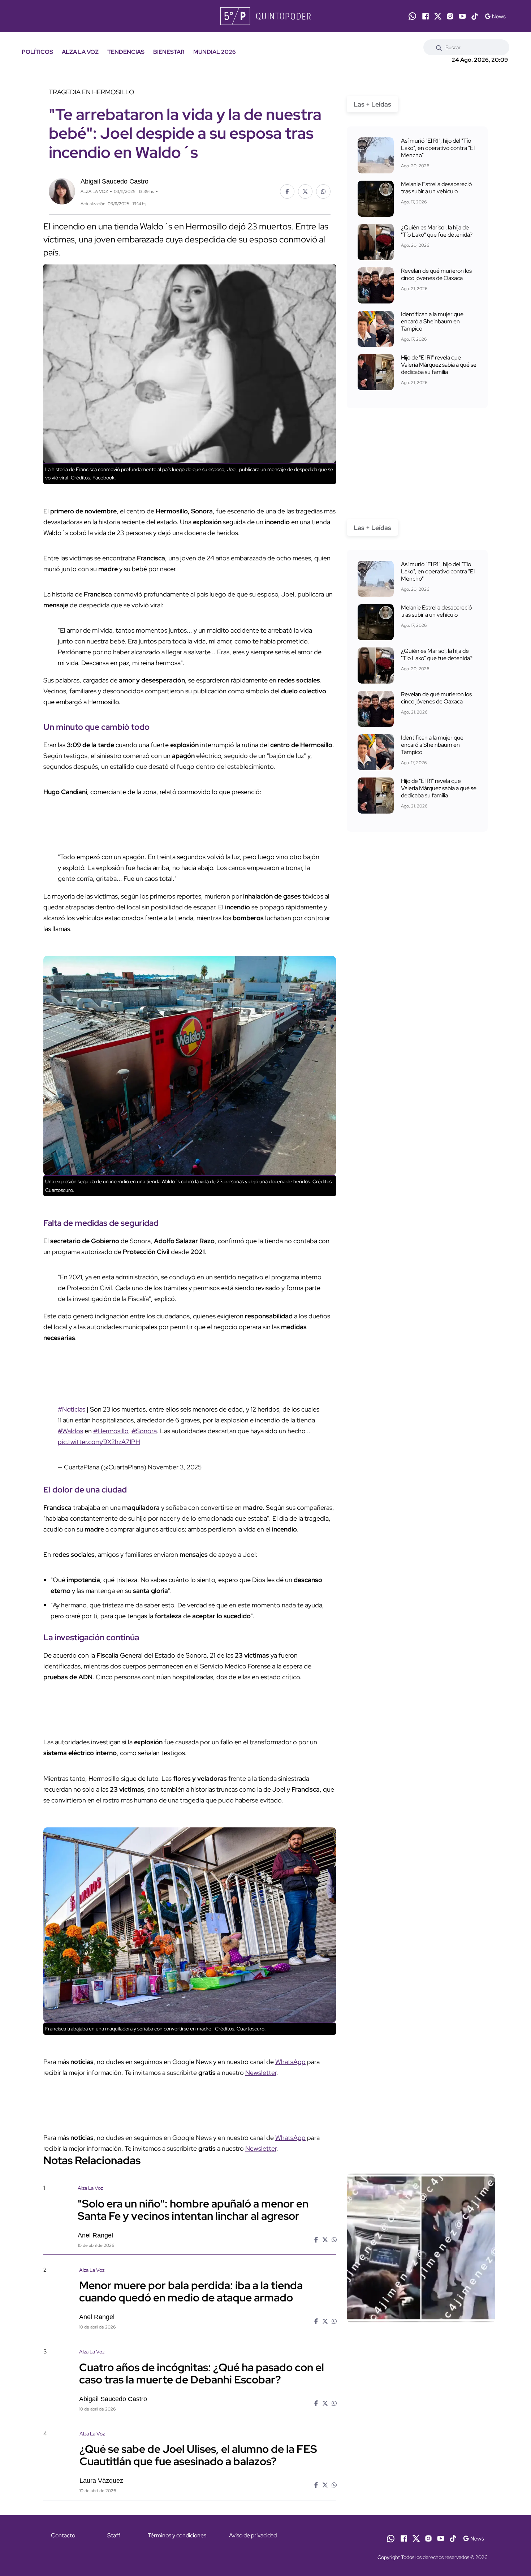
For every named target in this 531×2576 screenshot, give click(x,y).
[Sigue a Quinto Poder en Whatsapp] (412, 16)
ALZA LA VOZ (80, 52)
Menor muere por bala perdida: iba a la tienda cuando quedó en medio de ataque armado (191, 2291)
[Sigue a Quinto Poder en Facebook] (426, 16)
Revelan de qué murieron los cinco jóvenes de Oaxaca (436, 274)
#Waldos (70, 1431)
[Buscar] (439, 47)
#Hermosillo (111, 1431)
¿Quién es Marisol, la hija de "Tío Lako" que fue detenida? (437, 231)
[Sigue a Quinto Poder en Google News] (495, 16)
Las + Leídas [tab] (372, 104)
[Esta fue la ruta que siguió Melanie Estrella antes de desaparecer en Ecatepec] (376, 199)
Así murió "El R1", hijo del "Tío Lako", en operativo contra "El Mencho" (438, 148)
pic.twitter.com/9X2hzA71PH (99, 1442)
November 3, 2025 (175, 1467)
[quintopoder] (265, 16)
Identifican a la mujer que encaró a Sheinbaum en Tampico (432, 321)
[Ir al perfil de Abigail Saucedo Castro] (62, 191)
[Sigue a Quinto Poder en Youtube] (462, 16)
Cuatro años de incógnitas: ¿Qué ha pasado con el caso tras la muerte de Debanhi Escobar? (202, 2373)
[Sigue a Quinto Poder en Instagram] (450, 16)
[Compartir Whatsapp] (323, 191)
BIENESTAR (169, 52)
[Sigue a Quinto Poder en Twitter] (438, 16)
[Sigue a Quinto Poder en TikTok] (475, 16)
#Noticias (72, 1409)
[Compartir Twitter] (305, 191)
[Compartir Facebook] (287, 191)
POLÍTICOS (37, 52)
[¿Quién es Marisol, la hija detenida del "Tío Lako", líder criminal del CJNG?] (376, 242)
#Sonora (144, 1431)
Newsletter (261, 2073)
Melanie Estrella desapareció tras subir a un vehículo (436, 188)
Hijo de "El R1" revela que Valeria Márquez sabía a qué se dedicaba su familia (439, 365)
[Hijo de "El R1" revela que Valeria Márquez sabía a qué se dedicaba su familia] (376, 372)
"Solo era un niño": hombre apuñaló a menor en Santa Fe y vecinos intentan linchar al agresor (193, 2209)
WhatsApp (290, 2062)
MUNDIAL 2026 (215, 52)
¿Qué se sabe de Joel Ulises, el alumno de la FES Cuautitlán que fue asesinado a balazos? (198, 2455)
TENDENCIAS (126, 52)
